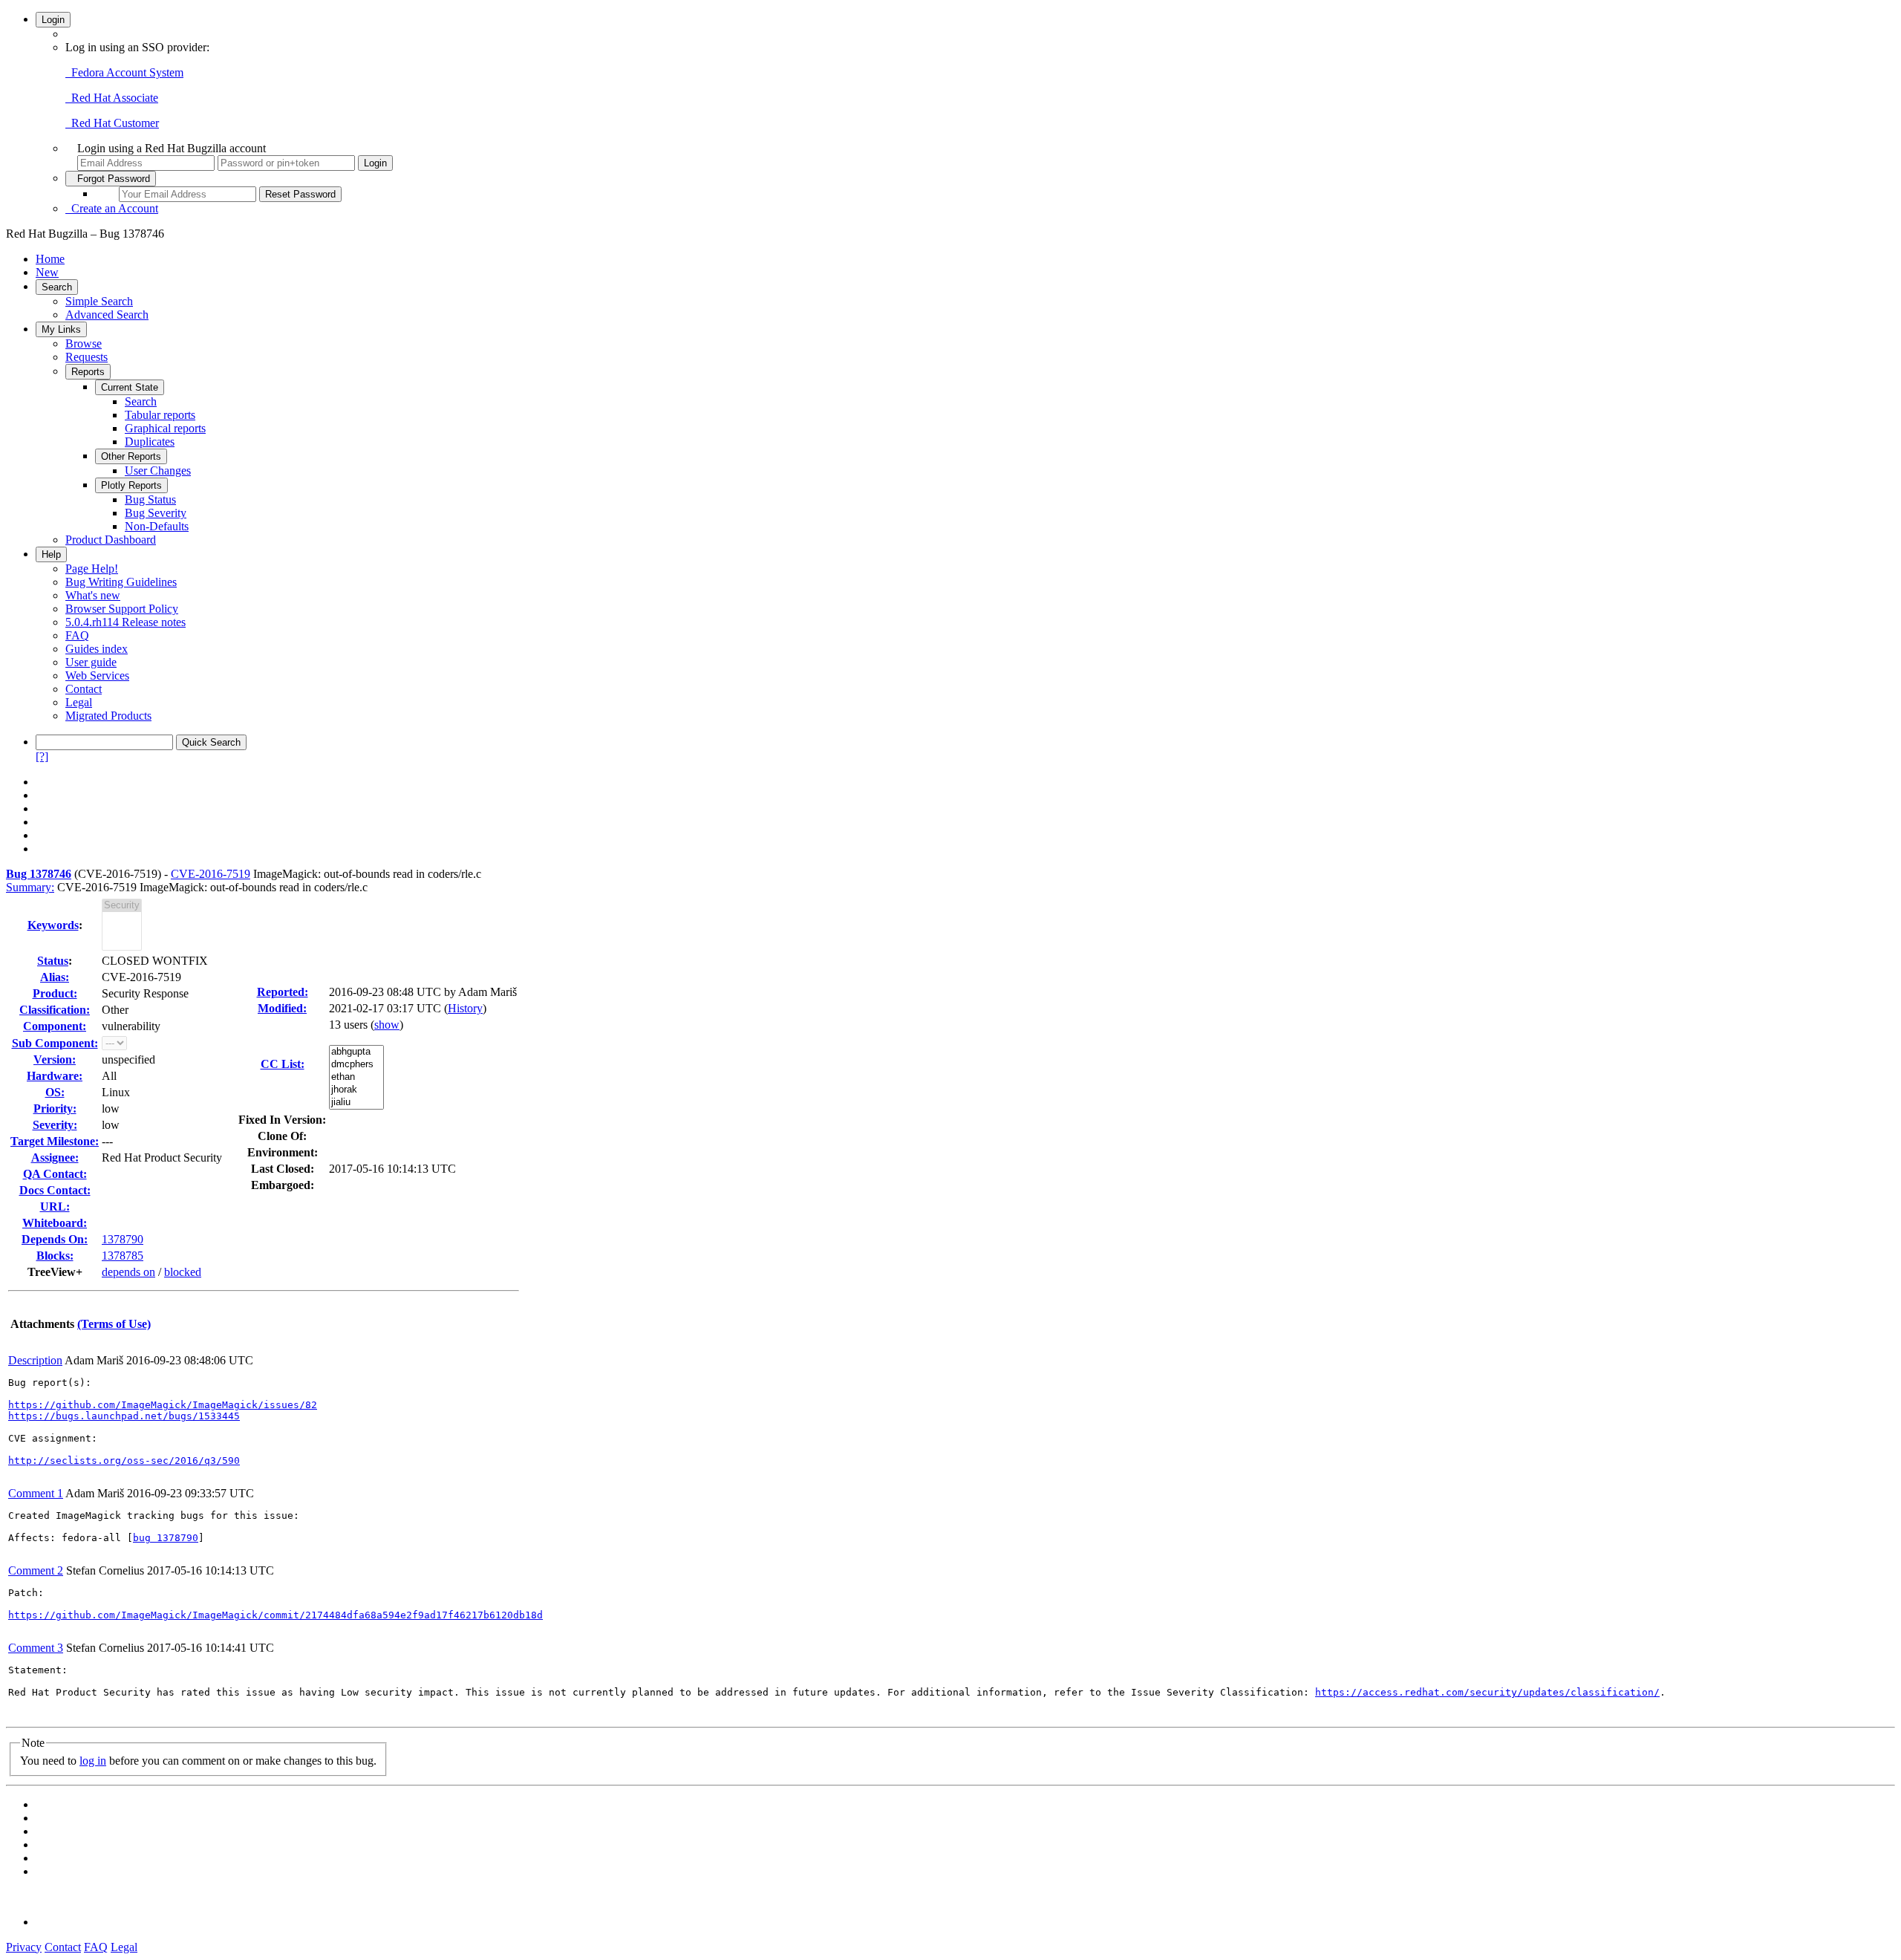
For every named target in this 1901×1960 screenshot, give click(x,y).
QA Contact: (55, 1174)
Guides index (97, 649)
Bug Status (150, 499)
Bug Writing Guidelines (121, 582)
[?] (42, 756)
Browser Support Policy (122, 609)
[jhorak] (356, 1090)
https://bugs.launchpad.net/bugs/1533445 (124, 1416)
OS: (55, 1092)
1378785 (123, 1256)
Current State (130, 387)
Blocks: (55, 1256)
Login (53, 20)
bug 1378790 (166, 1538)
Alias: (55, 977)
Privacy (24, 1947)
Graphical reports (165, 428)
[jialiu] (356, 1103)
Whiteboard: (55, 1223)
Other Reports (131, 456)
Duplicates (150, 442)
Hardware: (55, 1076)
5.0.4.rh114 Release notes (125, 622)
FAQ (77, 635)
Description (35, 1360)
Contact (84, 689)
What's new (93, 595)
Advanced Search (107, 315)
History (465, 1008)
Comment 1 (36, 1493)
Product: (55, 993)
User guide (91, 662)
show (387, 1025)
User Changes (158, 471)
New (47, 272)
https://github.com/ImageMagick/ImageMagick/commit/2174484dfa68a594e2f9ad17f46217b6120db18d (275, 1615)
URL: (55, 1207)
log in (93, 1761)
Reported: (283, 992)
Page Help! (92, 569)
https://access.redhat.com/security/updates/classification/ (1487, 1692)
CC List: (283, 1064)
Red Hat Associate (112, 98)
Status (53, 961)
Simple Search (99, 301)
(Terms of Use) (114, 1324)
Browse (84, 344)
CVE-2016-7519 (211, 874)
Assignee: (55, 1158)
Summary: (30, 887)
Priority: (55, 1108)
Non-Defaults (157, 526)
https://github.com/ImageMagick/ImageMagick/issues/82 (163, 1405)
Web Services (97, 675)
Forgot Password (111, 179)
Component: (55, 1026)
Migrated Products (108, 716)
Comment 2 (36, 1570)
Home (50, 259)
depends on (128, 1272)
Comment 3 (36, 1648)
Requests (87, 357)
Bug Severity (156, 513)
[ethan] (356, 1077)
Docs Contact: (55, 1190)
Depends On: (55, 1239)
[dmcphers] (356, 1065)
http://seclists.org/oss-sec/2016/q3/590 (124, 1461)
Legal (79, 702)
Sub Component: (55, 1043)
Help (51, 554)
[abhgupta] (356, 1052)
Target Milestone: (55, 1141)
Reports (88, 372)
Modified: (282, 1008)
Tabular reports (160, 415)
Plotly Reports (131, 485)
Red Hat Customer (112, 123)
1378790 (123, 1239)
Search (57, 287)
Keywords (53, 925)
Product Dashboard (111, 540)
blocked (183, 1272)
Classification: (55, 1010)
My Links (61, 329)
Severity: (55, 1125)
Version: (55, 1059)
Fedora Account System (124, 72)
